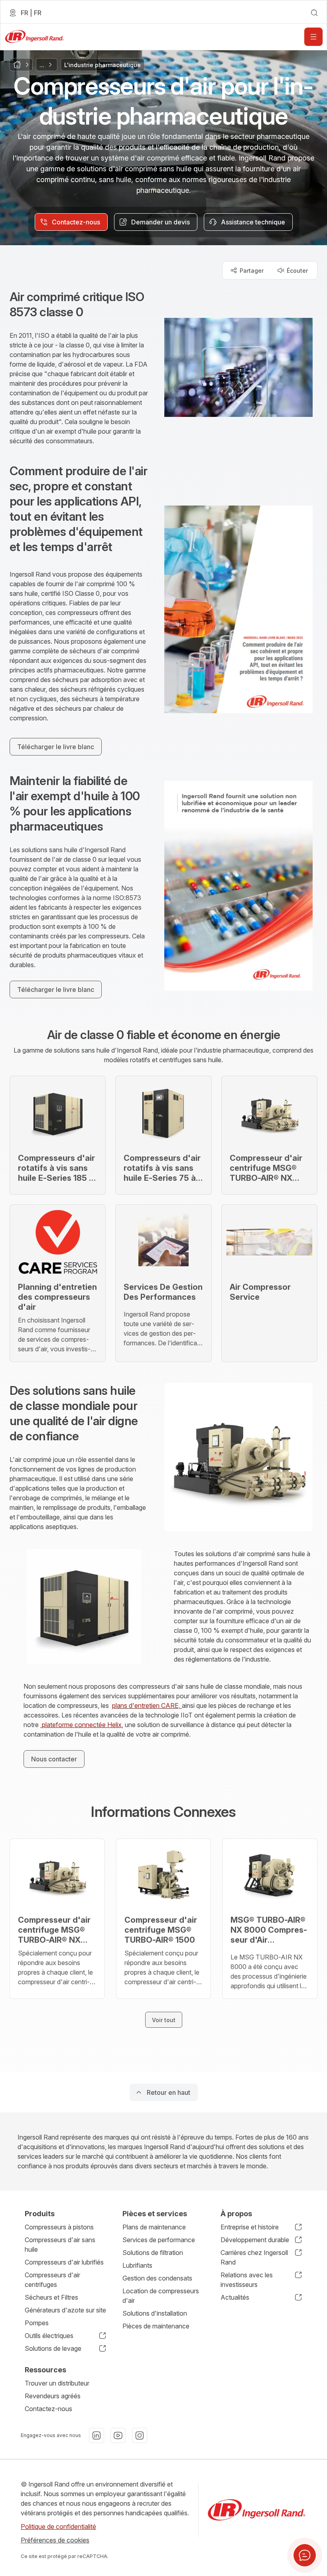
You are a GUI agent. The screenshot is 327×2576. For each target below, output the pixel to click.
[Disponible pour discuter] (305, 2555)
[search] (314, 13)
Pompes (37, 2323)
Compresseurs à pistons (59, 2227)
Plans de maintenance (154, 2227)
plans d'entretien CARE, (147, 1705)
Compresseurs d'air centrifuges (52, 2280)
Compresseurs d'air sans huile (60, 2245)
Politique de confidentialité (58, 2526)
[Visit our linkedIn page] (97, 2435)
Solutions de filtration (153, 2253)
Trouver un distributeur (57, 2383)
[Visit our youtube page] (118, 2435)
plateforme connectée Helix (81, 1725)
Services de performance (159, 2240)
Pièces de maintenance (156, 2326)
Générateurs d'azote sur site (65, 2310)
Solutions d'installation (155, 2313)
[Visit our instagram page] (140, 2435)
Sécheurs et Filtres (51, 2297)
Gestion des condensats (157, 2278)
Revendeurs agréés (53, 2396)
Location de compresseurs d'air (161, 2296)
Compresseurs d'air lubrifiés (64, 2262)
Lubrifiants (137, 2265)
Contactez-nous (48, 2409)
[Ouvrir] (313, 37)
